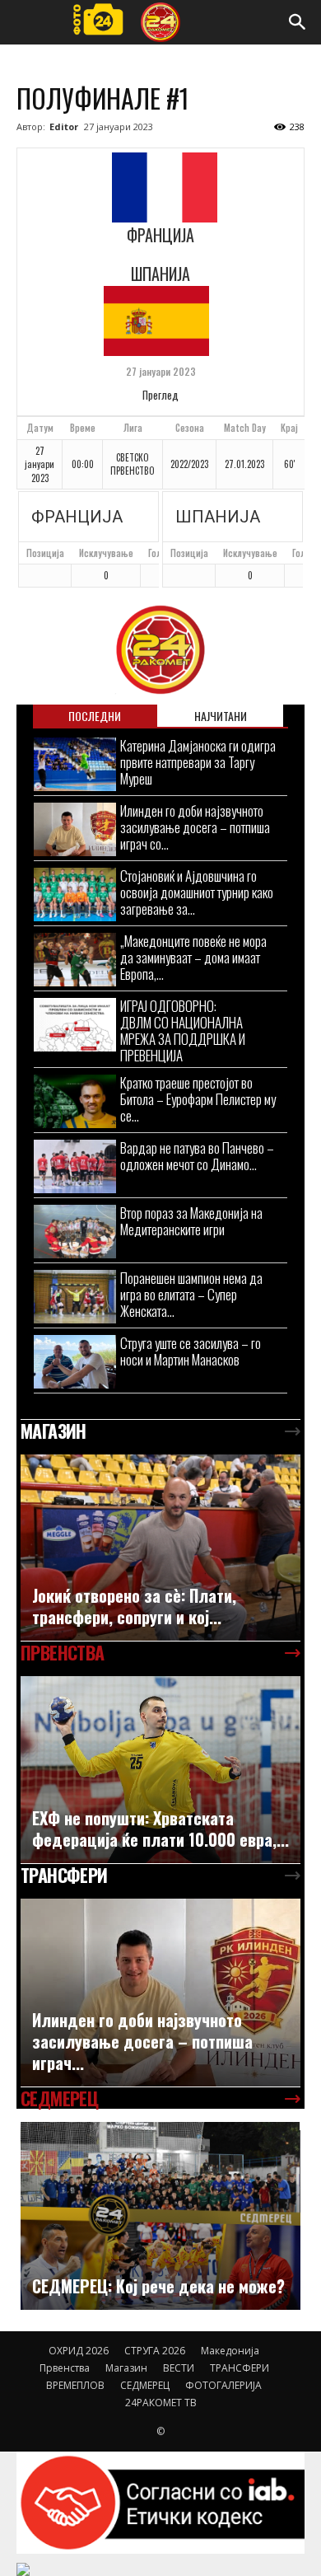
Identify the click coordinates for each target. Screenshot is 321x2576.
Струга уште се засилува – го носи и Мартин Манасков (191, 1351)
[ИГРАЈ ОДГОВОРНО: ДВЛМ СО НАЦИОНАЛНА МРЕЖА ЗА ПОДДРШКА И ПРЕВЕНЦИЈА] (75, 1025)
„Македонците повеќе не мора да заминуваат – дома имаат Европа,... (193, 957)
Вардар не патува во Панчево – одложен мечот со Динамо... (197, 1156)
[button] (298, 22)
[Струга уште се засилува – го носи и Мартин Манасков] (75, 1362)
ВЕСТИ (179, 2368)
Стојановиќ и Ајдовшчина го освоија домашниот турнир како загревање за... (197, 892)
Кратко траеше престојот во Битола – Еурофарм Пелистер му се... (198, 1099)
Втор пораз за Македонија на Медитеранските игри (191, 1221)
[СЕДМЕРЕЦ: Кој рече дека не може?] (160, 2215)
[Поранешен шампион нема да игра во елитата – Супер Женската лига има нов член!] (75, 1297)
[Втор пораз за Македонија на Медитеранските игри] (75, 1232)
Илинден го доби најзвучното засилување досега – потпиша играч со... (195, 827)
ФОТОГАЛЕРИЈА (223, 2385)
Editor (64, 126)
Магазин (126, 2368)
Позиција (45, 553)
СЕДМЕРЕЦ (145, 2385)
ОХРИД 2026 (79, 2351)
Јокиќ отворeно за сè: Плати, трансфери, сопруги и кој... (134, 1606)
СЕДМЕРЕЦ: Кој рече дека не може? (158, 2286)
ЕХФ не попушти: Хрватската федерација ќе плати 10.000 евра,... (160, 1829)
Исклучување (106, 553)
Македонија (230, 2351)
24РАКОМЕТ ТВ (161, 2403)
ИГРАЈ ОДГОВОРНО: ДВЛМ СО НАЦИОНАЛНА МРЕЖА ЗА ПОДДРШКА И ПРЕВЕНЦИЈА (183, 1030)
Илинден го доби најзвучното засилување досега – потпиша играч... (142, 2041)
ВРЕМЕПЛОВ (75, 2385)
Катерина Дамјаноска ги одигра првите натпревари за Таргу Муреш (198, 762)
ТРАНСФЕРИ (240, 2368)
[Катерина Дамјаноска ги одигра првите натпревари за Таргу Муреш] (75, 764)
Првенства (65, 2368)
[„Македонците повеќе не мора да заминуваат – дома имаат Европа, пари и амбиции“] (75, 960)
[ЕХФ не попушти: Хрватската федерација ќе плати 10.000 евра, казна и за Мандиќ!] (160, 1770)
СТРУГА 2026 (155, 2351)
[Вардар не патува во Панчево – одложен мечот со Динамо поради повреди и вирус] (75, 1166)
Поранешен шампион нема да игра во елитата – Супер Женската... (191, 1294)
